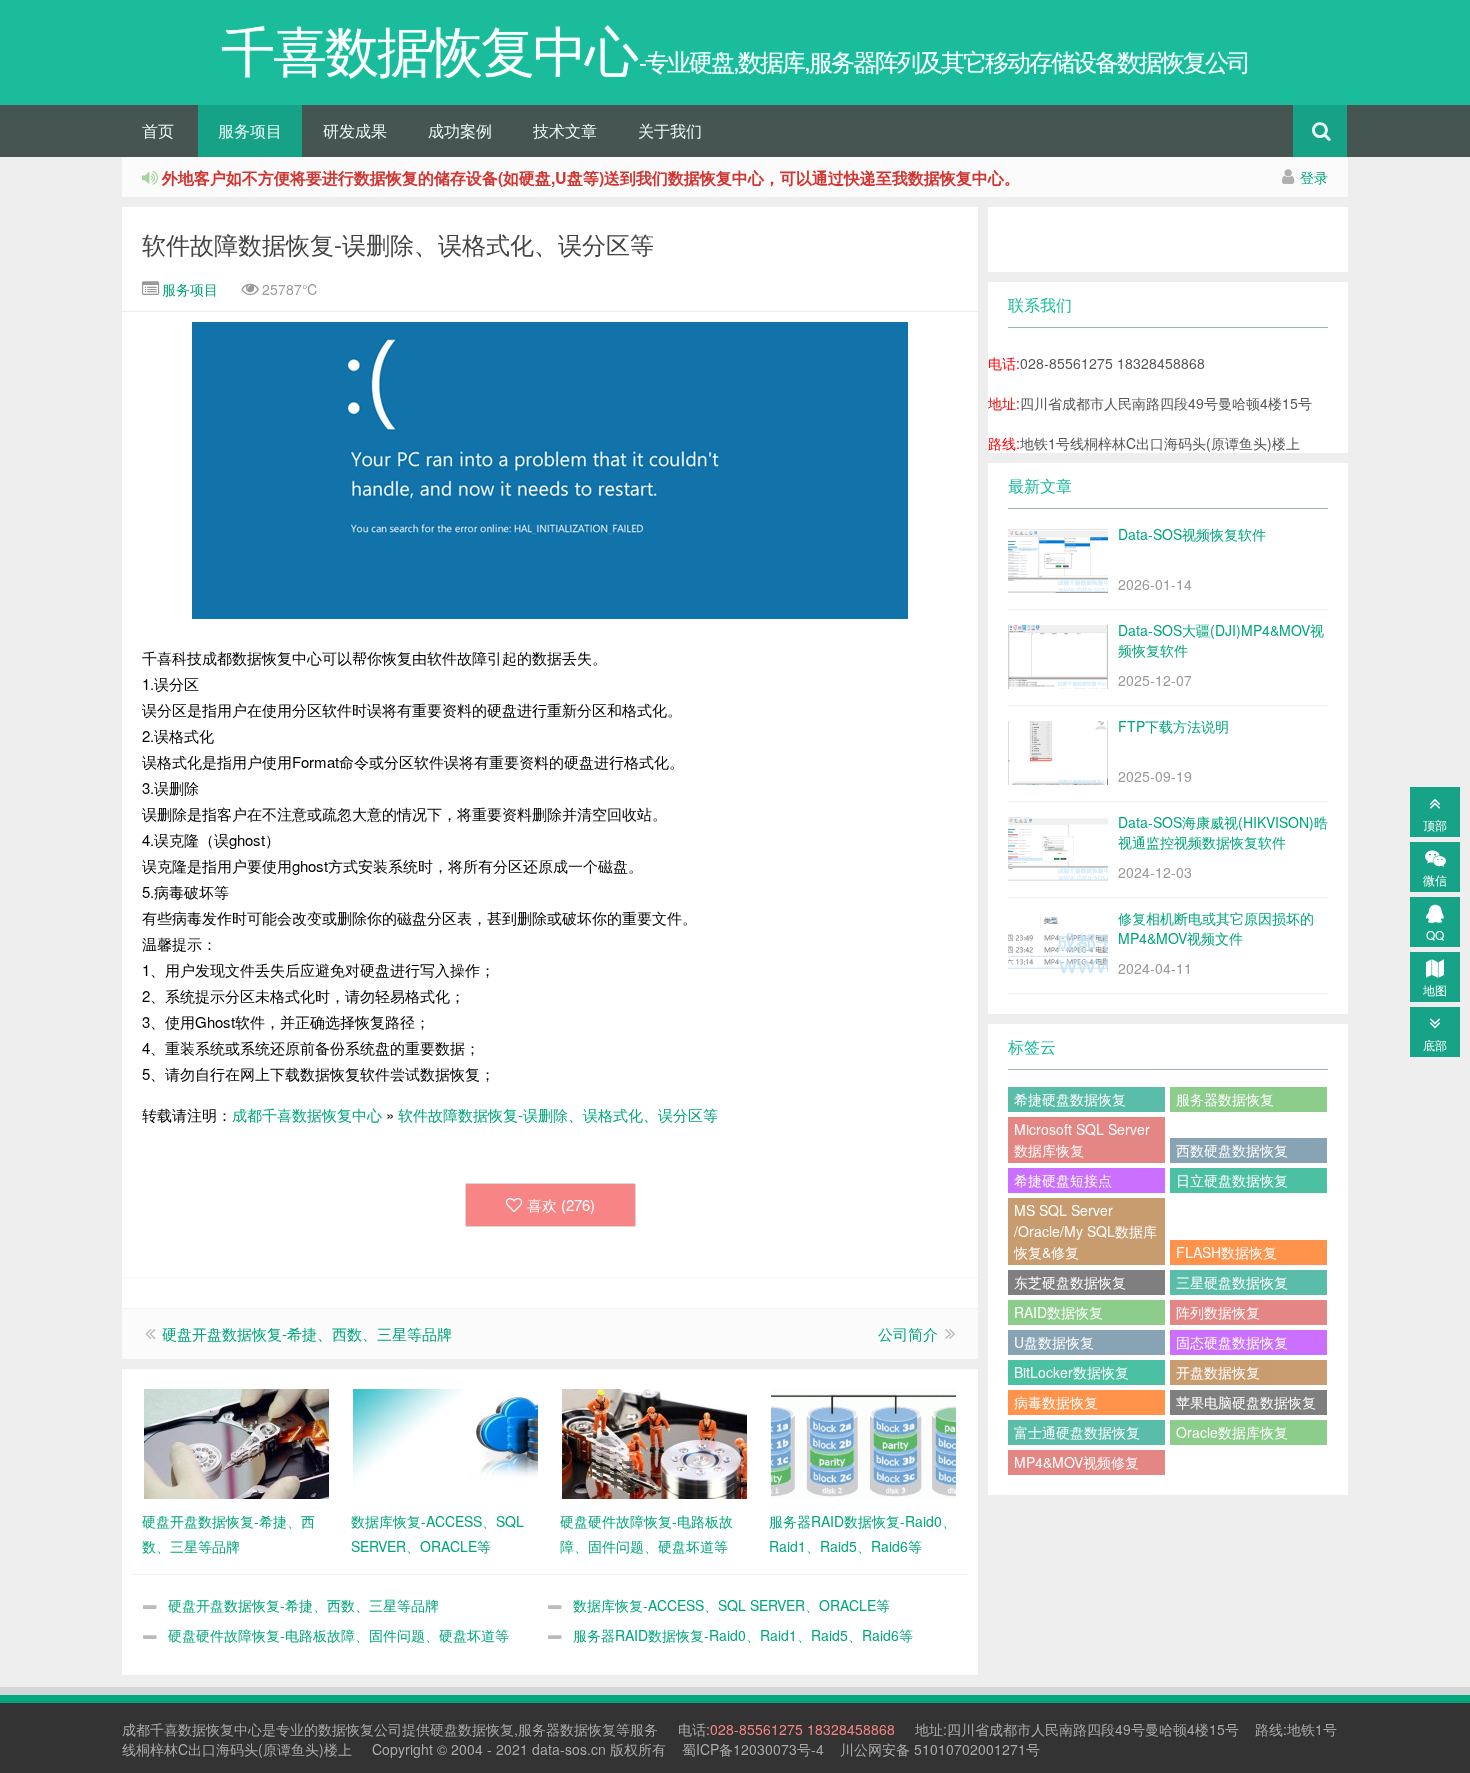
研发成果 (355, 130)
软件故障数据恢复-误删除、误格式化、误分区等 (398, 243)
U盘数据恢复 (1054, 1342)
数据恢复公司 (360, 1729)
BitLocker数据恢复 (1071, 1372)
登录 (1314, 177)
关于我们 (670, 130)
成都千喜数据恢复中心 (307, 1114)
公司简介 (908, 1333)
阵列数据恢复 (1218, 1312)
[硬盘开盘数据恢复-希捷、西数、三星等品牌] (236, 1442)
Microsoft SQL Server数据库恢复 (1082, 1139)
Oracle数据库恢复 (1232, 1432)
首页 (158, 130)
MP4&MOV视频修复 (1076, 1462)
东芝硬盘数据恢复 (1070, 1282)
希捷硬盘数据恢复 (1070, 1099)
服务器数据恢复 (1225, 1099)
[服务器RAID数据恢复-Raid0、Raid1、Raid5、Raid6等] (863, 1442)
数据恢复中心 (220, 1729)
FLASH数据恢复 (1226, 1252)
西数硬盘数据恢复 (1232, 1150)
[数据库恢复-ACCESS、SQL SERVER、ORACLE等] (445, 1442)
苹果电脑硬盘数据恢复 (1246, 1402)
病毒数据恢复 (1056, 1402)
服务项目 (250, 130)
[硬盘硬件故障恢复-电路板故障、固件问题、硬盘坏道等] (654, 1442)
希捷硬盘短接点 (1063, 1180)
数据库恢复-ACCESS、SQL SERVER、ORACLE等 (731, 1605)
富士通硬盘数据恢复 (1077, 1432)
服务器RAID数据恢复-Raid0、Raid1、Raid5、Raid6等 (743, 1635)
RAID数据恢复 (1058, 1312)
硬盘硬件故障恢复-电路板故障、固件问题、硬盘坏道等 (338, 1635)
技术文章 (565, 130)
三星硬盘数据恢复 (1232, 1282)
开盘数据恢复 (1218, 1372)
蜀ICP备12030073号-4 (753, 1749)
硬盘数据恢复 (472, 1729)
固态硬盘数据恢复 (1232, 1342)
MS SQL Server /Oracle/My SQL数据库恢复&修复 (1085, 1231)
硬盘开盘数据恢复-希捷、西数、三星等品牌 (307, 1333)
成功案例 (460, 130)
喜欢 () (561, 1204)
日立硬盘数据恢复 (1232, 1180)
